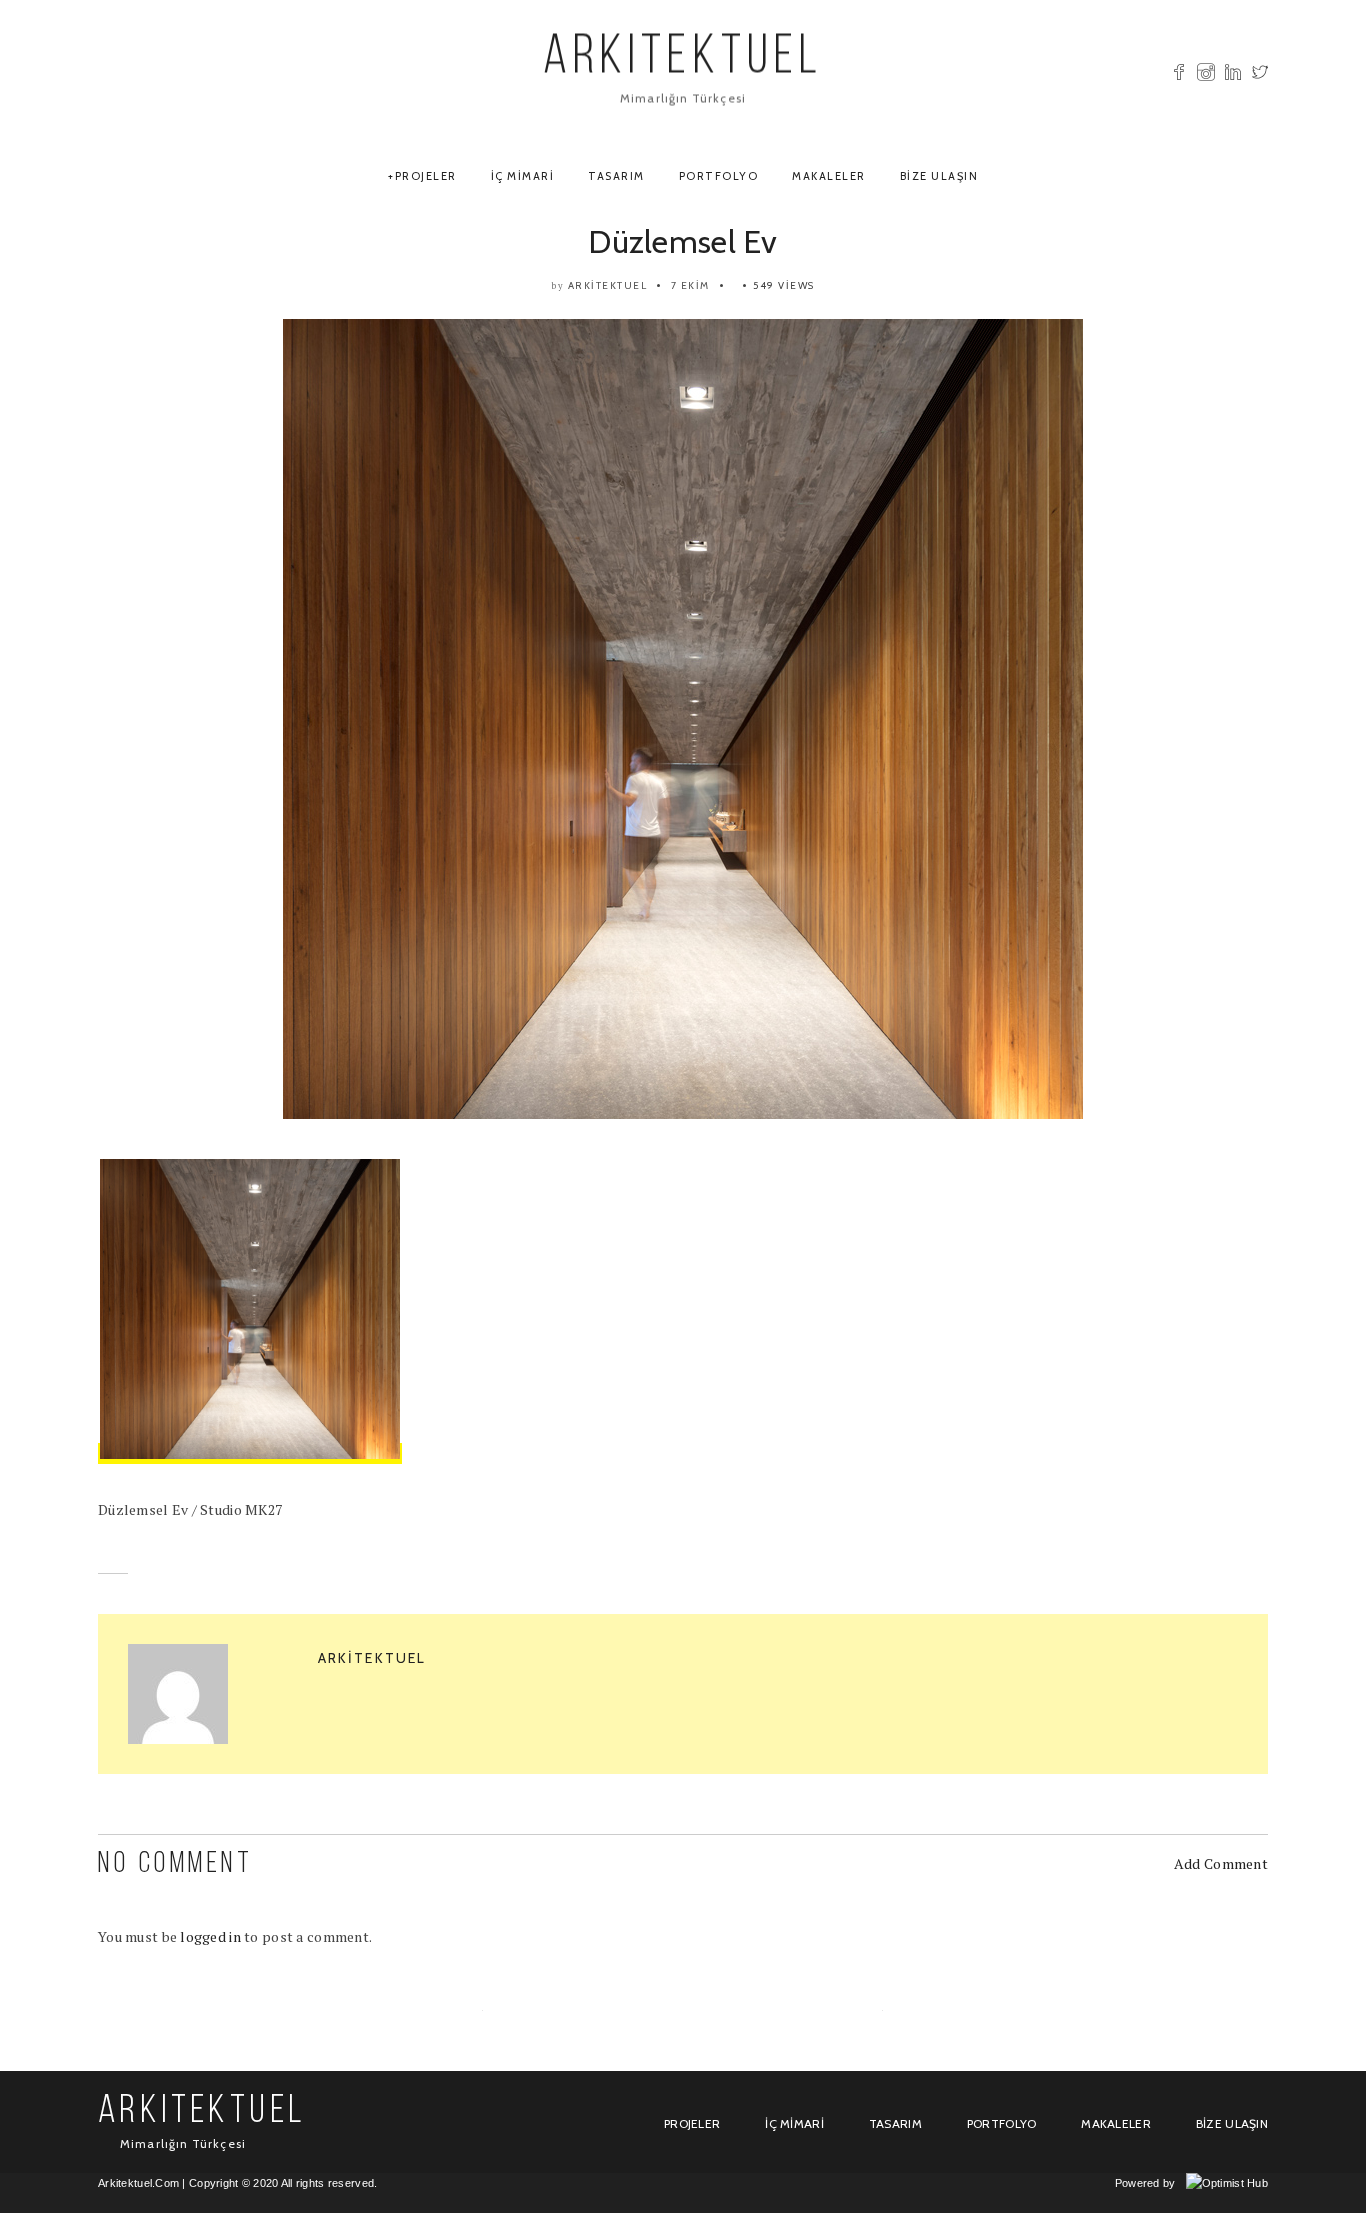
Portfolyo (719, 176)
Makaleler (829, 176)
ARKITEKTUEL (683, 59)
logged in (210, 1936)
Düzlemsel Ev (682, 241)
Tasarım (616, 176)
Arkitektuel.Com (138, 2183)
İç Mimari (523, 176)
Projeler (426, 176)
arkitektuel (608, 285)
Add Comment (1221, 1863)
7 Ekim (690, 285)
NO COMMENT (175, 1864)
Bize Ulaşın (939, 176)
